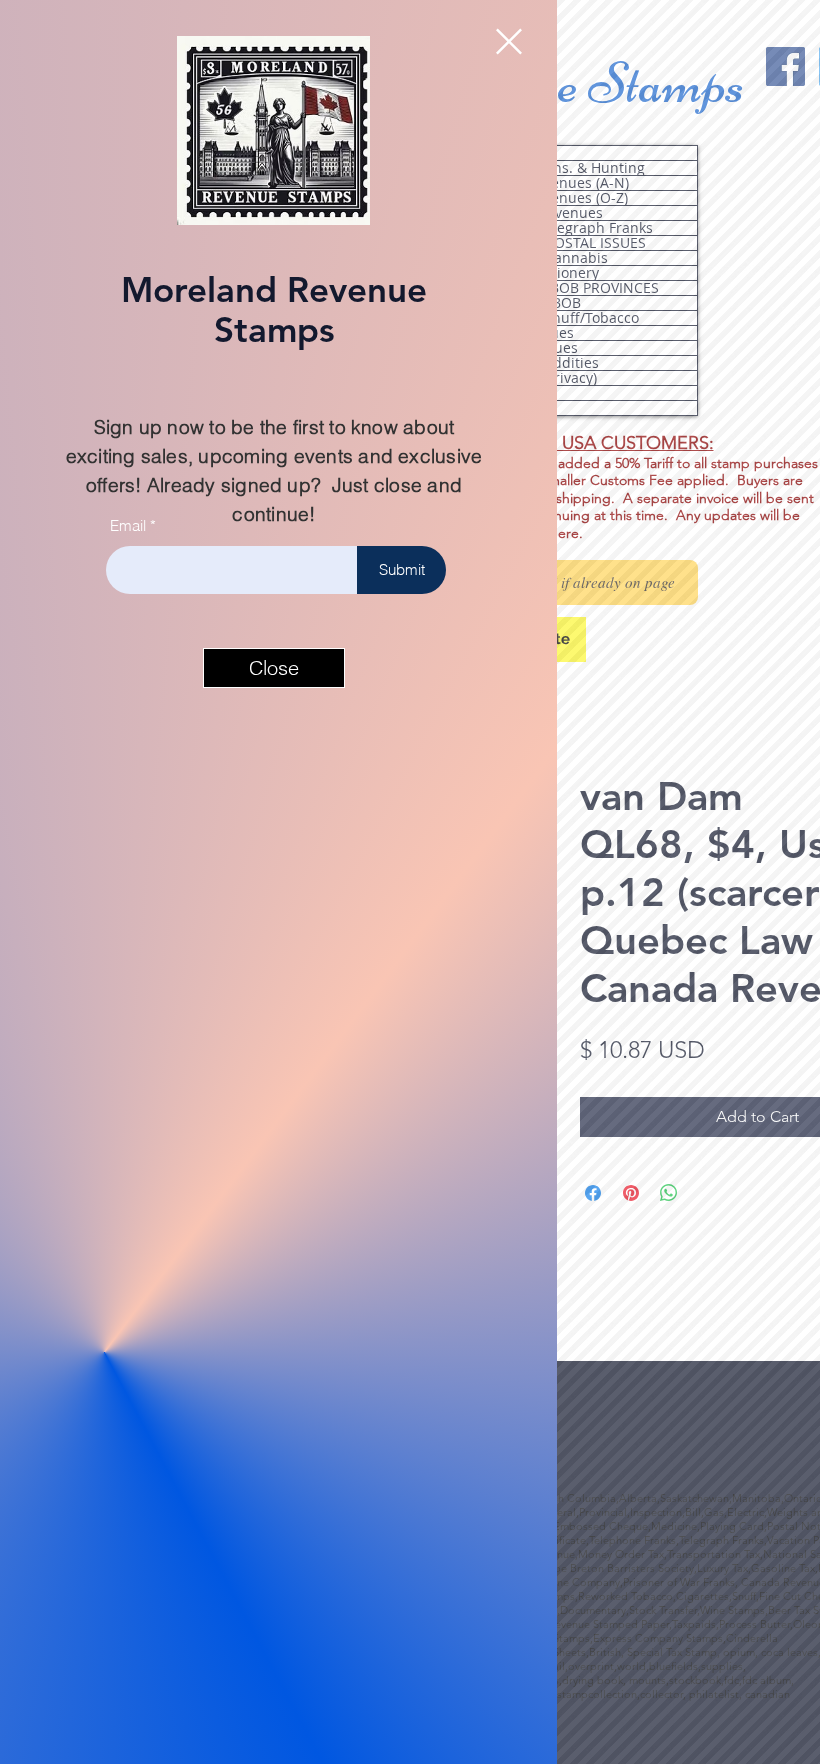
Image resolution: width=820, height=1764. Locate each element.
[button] (509, 41)
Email (128, 525)
